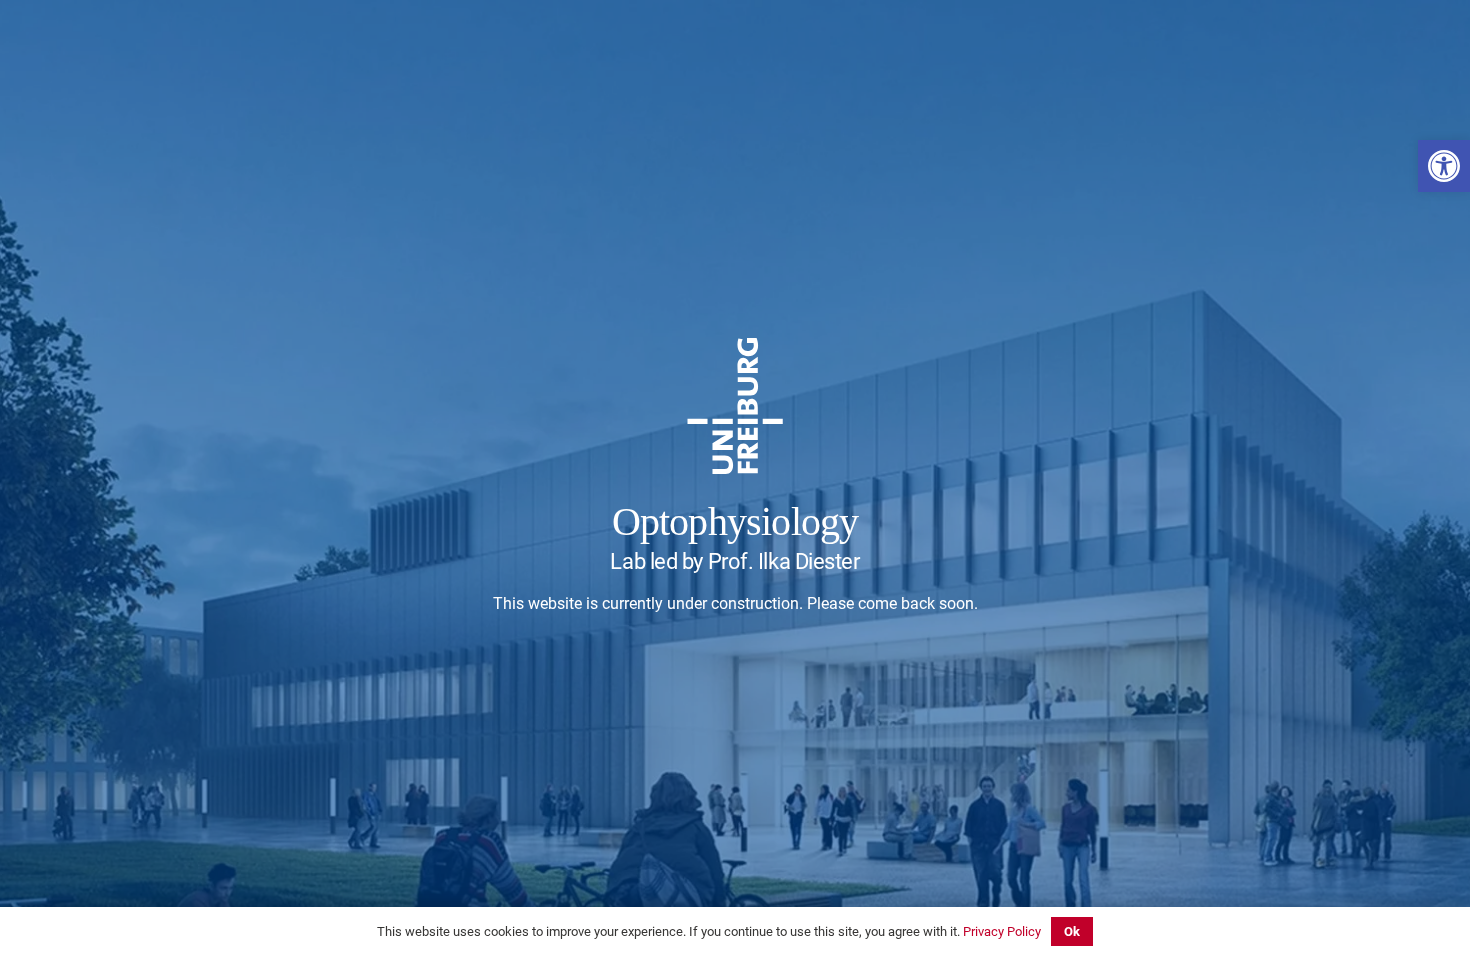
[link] (1444, 166)
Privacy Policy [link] (1002, 931)
